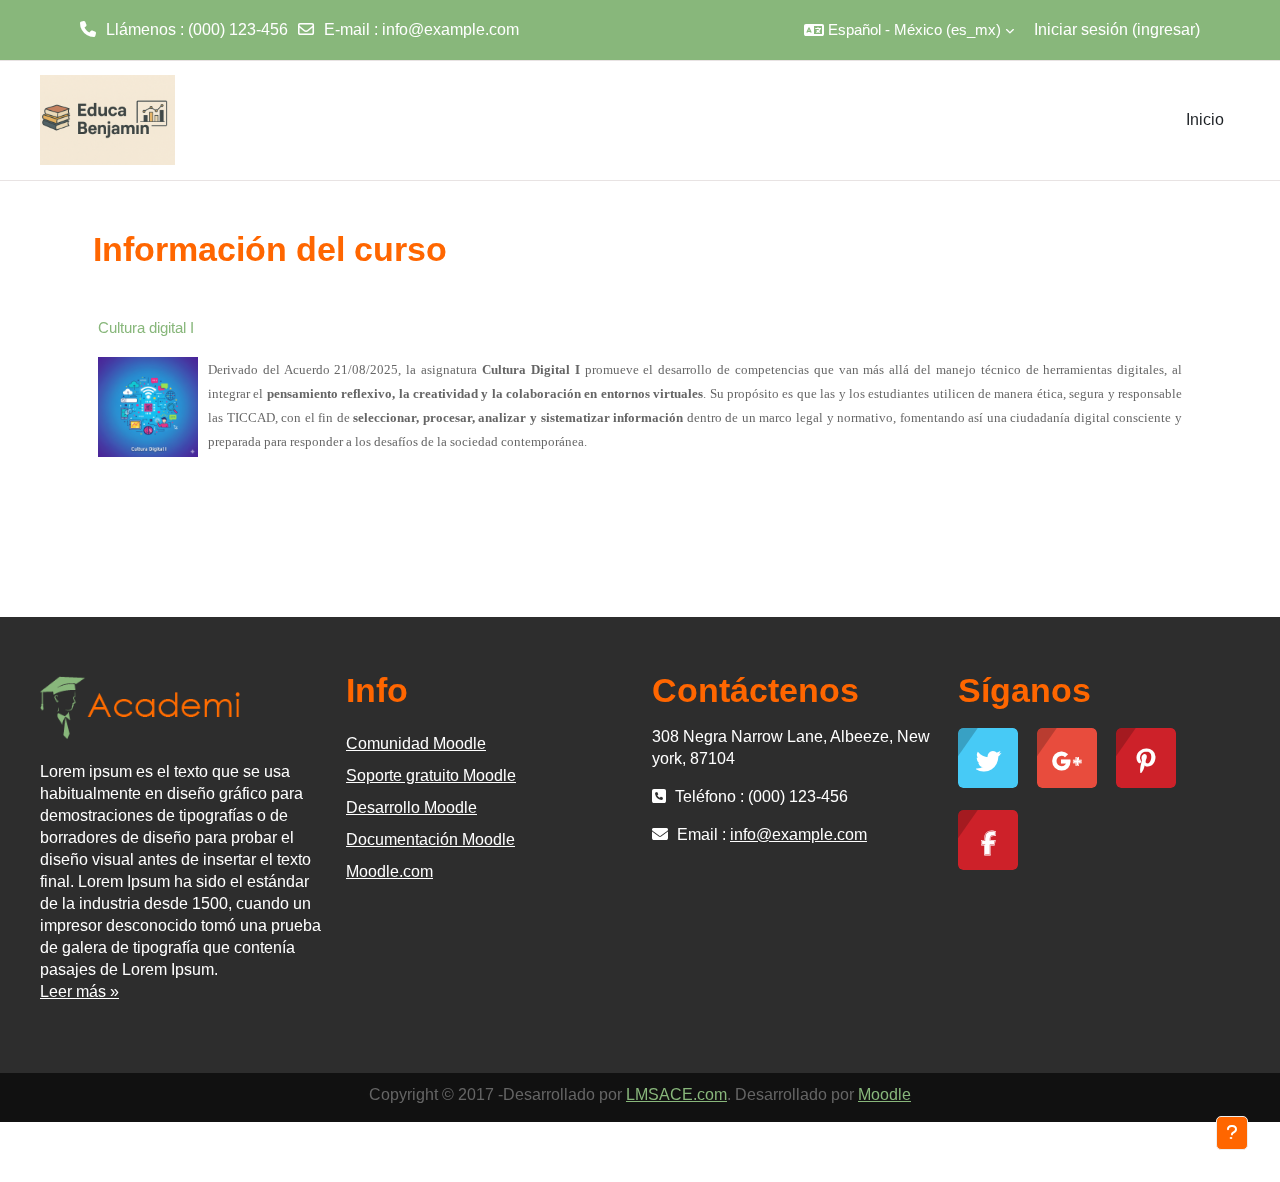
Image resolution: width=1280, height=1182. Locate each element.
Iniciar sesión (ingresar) (1117, 29)
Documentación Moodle (430, 839)
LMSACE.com (676, 1094)
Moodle (884, 1094)
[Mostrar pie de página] (1232, 1133)
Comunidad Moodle (416, 743)
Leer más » (79, 991)
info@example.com (450, 29)
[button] (909, 30)
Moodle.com (389, 871)
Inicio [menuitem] (1205, 119)
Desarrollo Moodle (411, 807)
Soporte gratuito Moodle (431, 775)
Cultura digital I (146, 327)
